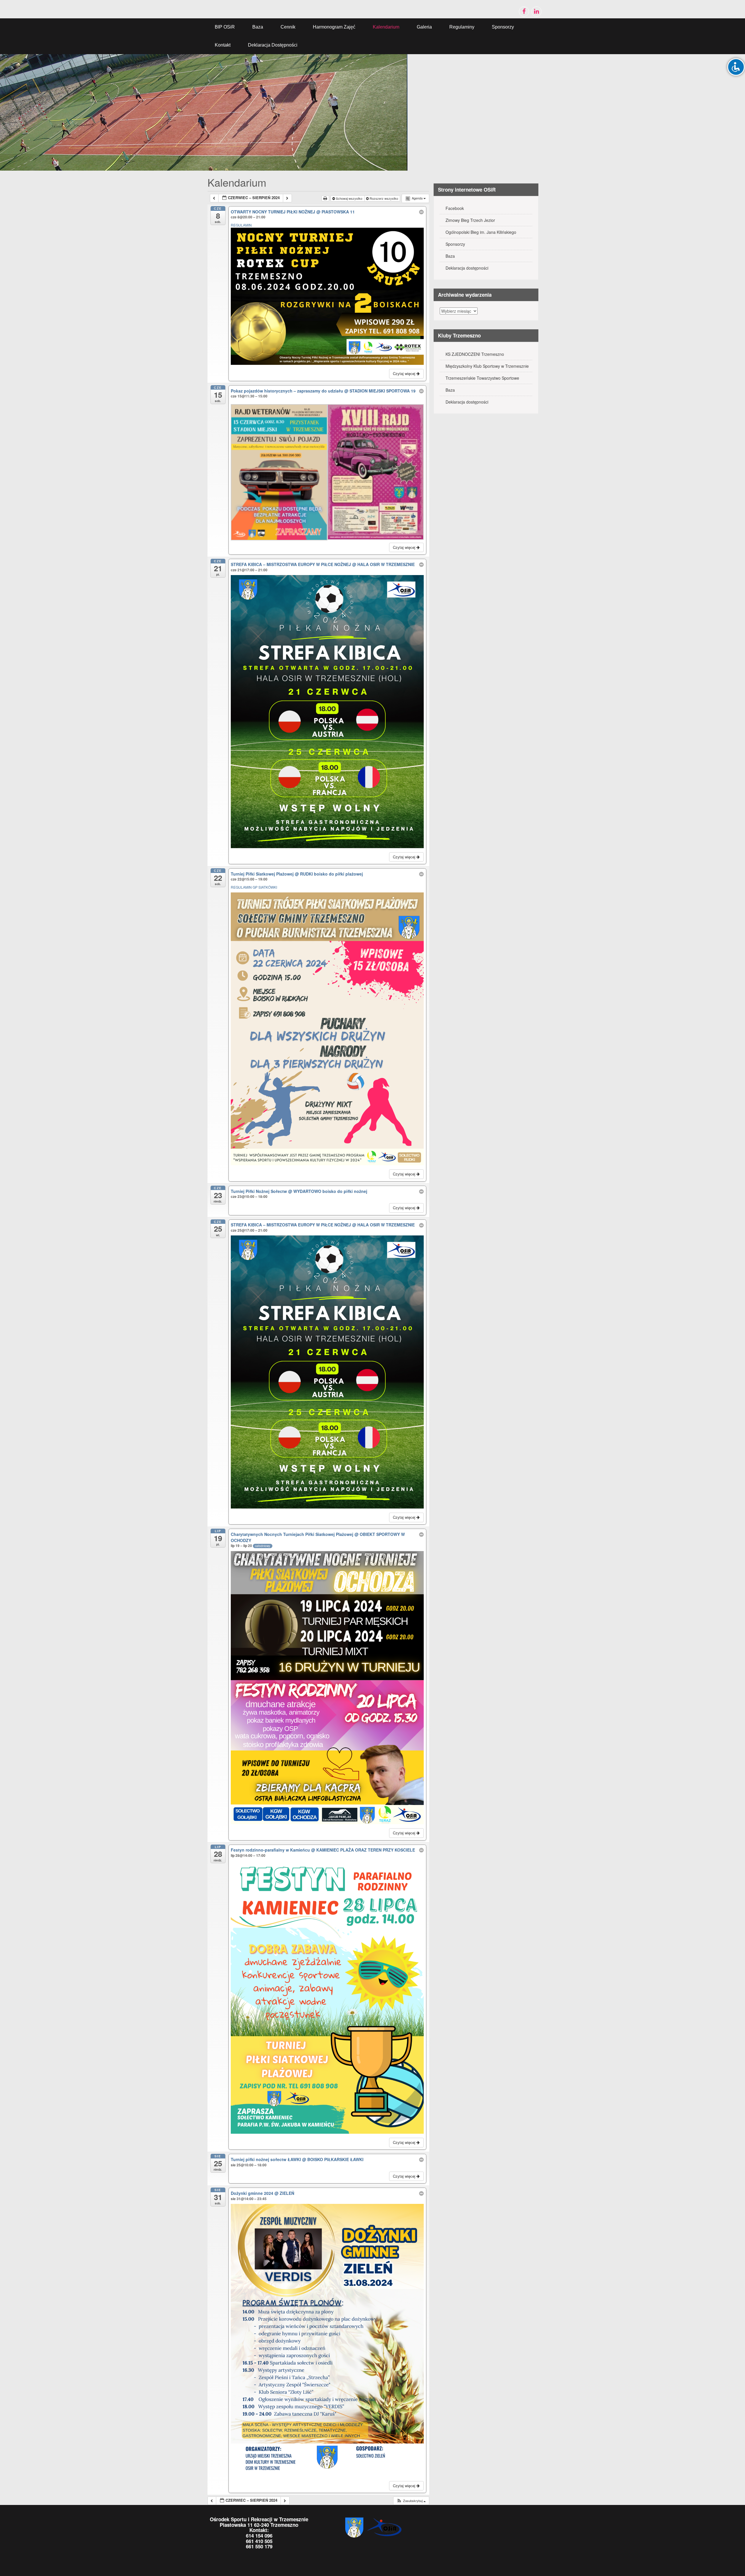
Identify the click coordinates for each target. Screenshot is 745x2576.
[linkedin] (536, 12)
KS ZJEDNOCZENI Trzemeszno (475, 354)
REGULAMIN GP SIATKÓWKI (254, 887)
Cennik (288, 27)
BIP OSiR (225, 27)
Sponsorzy (503, 27)
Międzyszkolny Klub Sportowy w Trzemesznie (487, 366)
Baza (258, 27)
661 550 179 (259, 2546)
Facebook (455, 208)
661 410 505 (259, 2541)
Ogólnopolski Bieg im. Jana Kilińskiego (481, 232)
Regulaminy (462, 27)
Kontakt (223, 45)
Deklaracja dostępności (273, 45)
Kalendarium (386, 27)
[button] (411, 2501)
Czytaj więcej (405, 373)
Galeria (424, 27)
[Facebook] (524, 12)
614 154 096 (259, 2536)
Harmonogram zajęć (334, 27)
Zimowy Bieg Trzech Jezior (470, 220)
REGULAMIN (241, 225)
